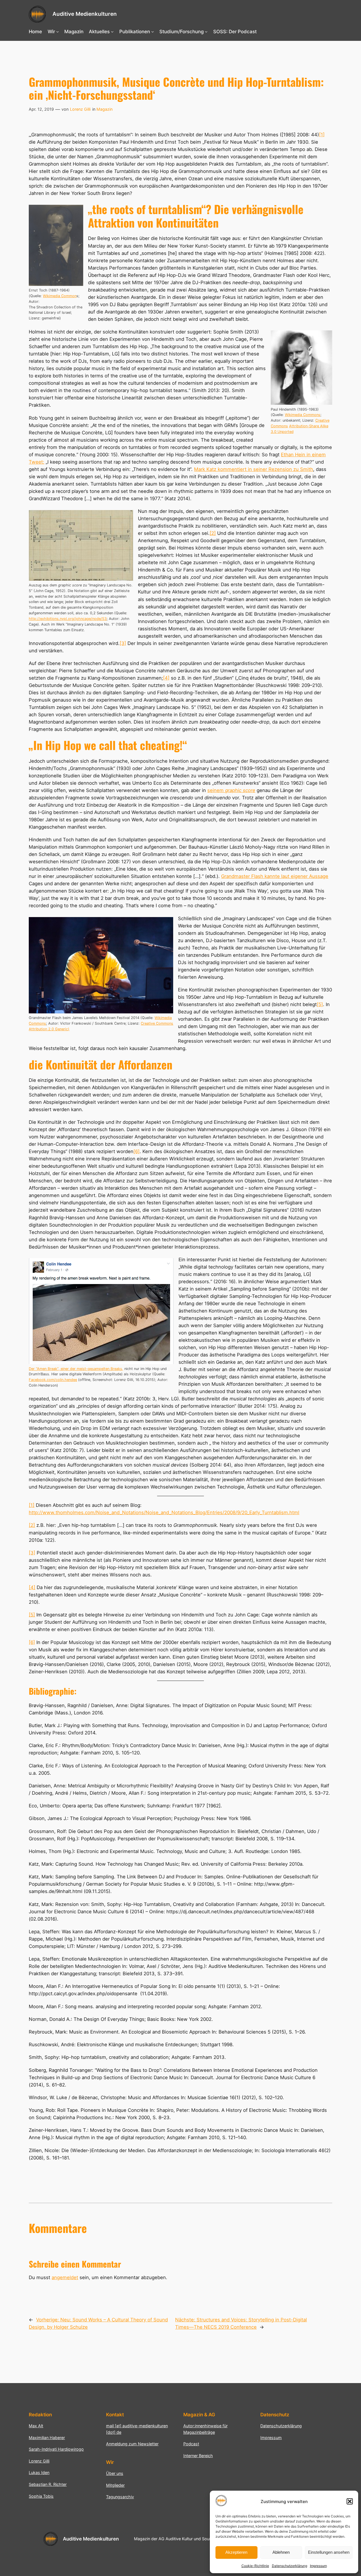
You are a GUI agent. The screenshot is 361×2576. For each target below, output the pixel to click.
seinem (218, 790)
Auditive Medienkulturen (85, 14)
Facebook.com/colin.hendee (53, 1380)
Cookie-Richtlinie (255, 2566)
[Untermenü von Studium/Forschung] (206, 32)
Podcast (191, 2444)
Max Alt (36, 2426)
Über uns (115, 2473)
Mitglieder (115, 2485)
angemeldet (65, 2277)
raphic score (242, 790)
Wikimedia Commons (303, 415)
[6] (137, 1151)
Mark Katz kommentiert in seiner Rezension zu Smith (254, 469)
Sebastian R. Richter (48, 2484)
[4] (166, 678)
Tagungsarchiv (120, 2497)
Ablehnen (281, 2552)
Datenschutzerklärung (290, 2566)
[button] (350, 2501)
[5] (320, 1004)
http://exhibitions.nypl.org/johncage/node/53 (68, 619)
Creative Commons (157, 1023)
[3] (123, 643)
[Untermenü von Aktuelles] (112, 32)
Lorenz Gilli (80, 109)
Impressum (318, 2566)
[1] (322, 135)
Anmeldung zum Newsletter (132, 2444)
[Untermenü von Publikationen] (153, 32)
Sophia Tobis (41, 2496)
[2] (213, 533)
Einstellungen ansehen (329, 2552)
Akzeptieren (236, 2552)
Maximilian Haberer (47, 2438)
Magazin (104, 109)
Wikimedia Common (60, 296)
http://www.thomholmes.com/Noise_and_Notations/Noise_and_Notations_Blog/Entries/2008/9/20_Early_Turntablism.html (164, 1512)
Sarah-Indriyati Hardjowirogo (56, 2449)
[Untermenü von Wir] (58, 32)
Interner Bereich (198, 2456)
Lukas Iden (39, 2472)
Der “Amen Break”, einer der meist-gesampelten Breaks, (76, 1369)
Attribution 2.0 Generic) (49, 1029)
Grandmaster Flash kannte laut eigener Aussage (275, 876)
